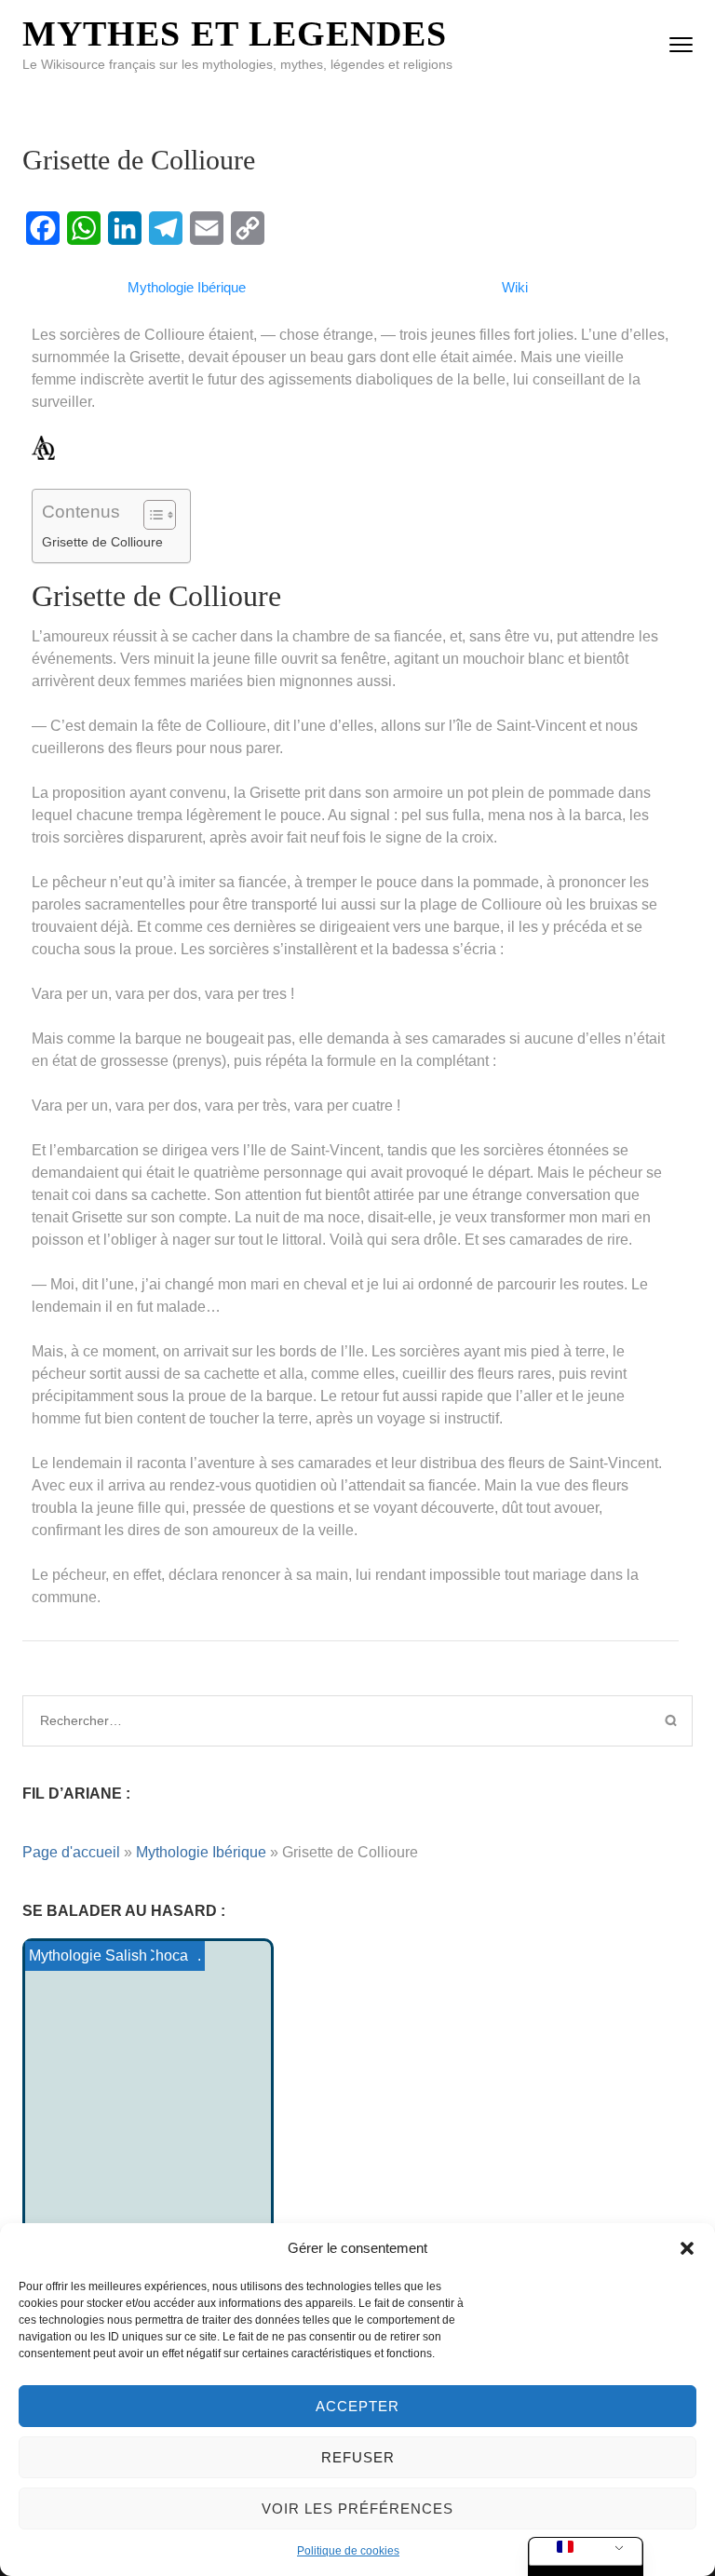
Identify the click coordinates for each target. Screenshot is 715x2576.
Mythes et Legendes (235, 34)
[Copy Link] (248, 228)
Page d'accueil (71, 1852)
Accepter (357, 2406)
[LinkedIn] (125, 228)
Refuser (358, 2457)
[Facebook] (43, 228)
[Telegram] (166, 228)
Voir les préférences (357, 2509)
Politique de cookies (348, 2551)
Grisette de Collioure (102, 542)
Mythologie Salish (88, 1956)
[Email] (207, 228)
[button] (687, 2248)
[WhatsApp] (84, 228)
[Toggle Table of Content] (150, 515)
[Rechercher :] (279, 1720)
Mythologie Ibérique (201, 1852)
